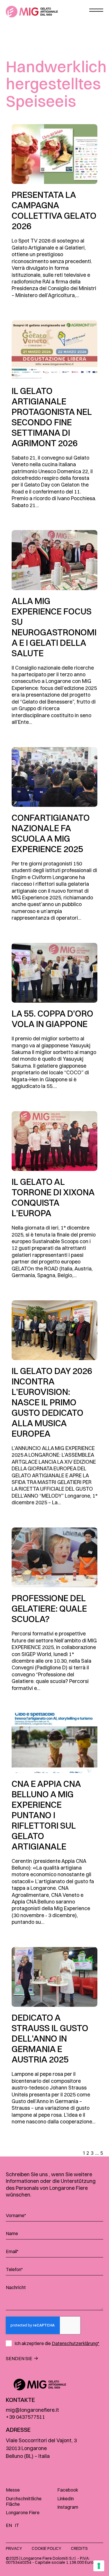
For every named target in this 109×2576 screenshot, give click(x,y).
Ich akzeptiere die (57, 2343)
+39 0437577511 (25, 2417)
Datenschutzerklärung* (76, 2343)
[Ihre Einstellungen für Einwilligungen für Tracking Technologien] (99, 2566)
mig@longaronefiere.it (32, 2410)
